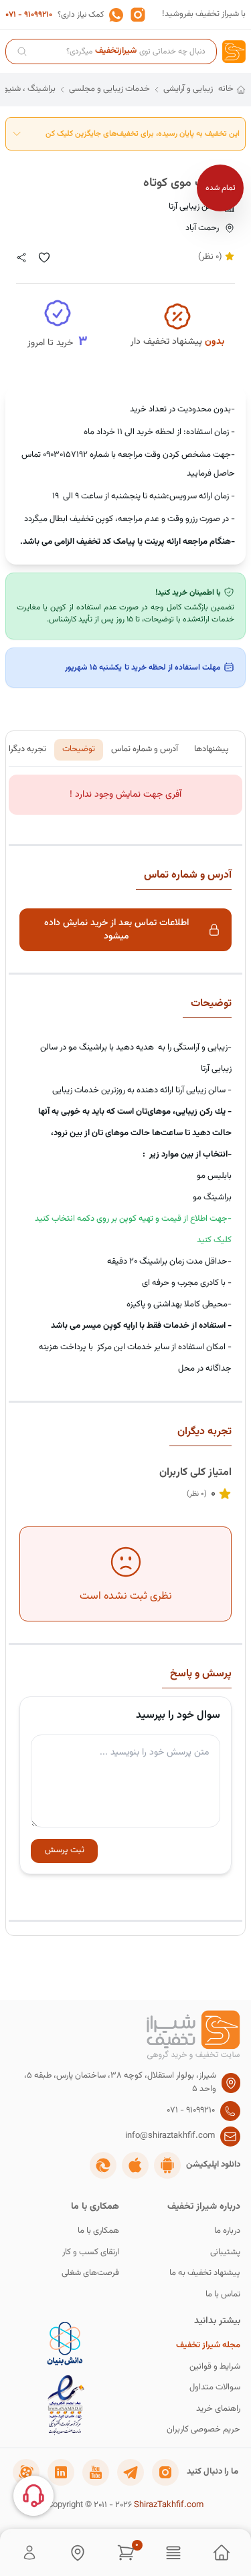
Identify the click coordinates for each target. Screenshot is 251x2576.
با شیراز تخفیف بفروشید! (204, 14)
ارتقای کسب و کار (91, 2253)
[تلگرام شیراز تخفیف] (131, 2472)
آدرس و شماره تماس (145, 749)
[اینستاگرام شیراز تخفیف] (165, 2472)
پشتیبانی (225, 2253)
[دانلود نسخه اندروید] (167, 2165)
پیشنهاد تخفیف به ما (205, 2273)
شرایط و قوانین (215, 2367)
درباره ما (227, 2231)
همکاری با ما (98, 2231)
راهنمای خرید (218, 2409)
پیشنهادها (212, 749)
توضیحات (79, 749)
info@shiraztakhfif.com (170, 2136)
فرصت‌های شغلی (90, 2273)
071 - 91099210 (29, 15)
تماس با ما (223, 2295)
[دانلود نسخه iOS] (135, 2165)
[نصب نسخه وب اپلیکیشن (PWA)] (103, 2165)
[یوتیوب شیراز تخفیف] (96, 2472)
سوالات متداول (215, 2388)
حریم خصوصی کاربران (203, 2430)
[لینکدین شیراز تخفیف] (61, 2472)
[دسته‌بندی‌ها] (173, 2553)
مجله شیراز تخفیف (208, 2346)
